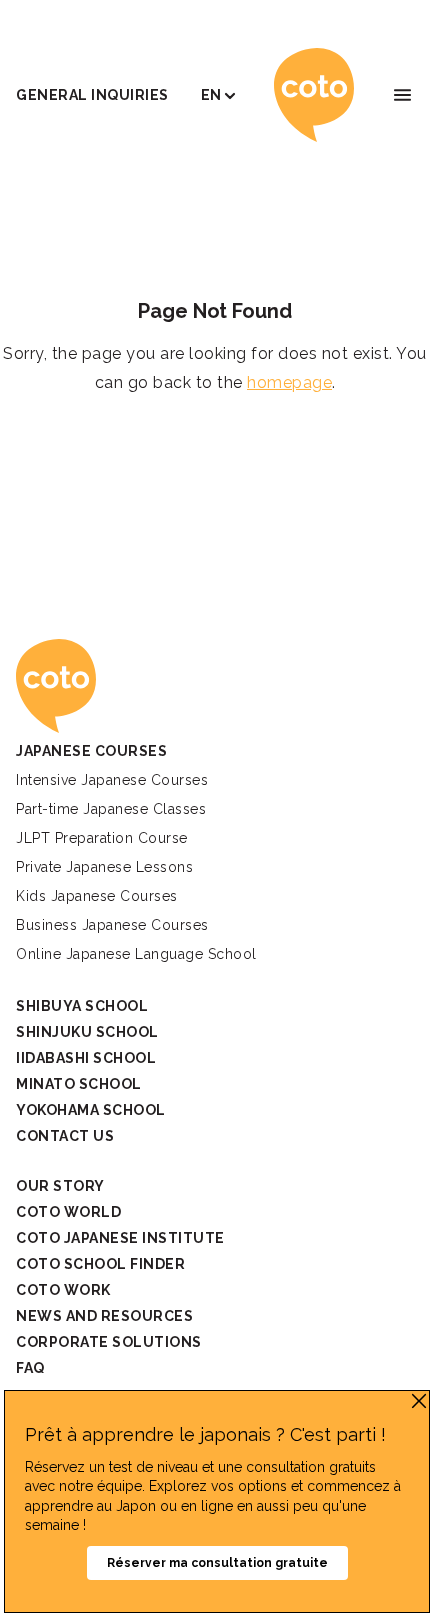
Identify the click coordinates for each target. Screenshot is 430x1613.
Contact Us (65, 1136)
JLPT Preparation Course (102, 838)
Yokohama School (91, 1110)
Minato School (79, 1084)
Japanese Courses (91, 751)
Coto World (68, 1212)
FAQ (30, 1368)
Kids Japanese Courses (97, 896)
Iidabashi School (86, 1058)
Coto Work (63, 1290)
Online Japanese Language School (136, 954)
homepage (289, 382)
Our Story (60, 1186)
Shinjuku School (87, 1032)
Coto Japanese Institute (120, 1238)
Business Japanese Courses (112, 925)
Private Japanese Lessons (104, 867)
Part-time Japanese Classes (111, 809)
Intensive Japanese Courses (112, 780)
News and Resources (104, 1316)
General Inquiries (92, 95)
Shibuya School (82, 1006)
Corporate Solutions (109, 1342)
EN (211, 95)
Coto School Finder (100, 1264)
